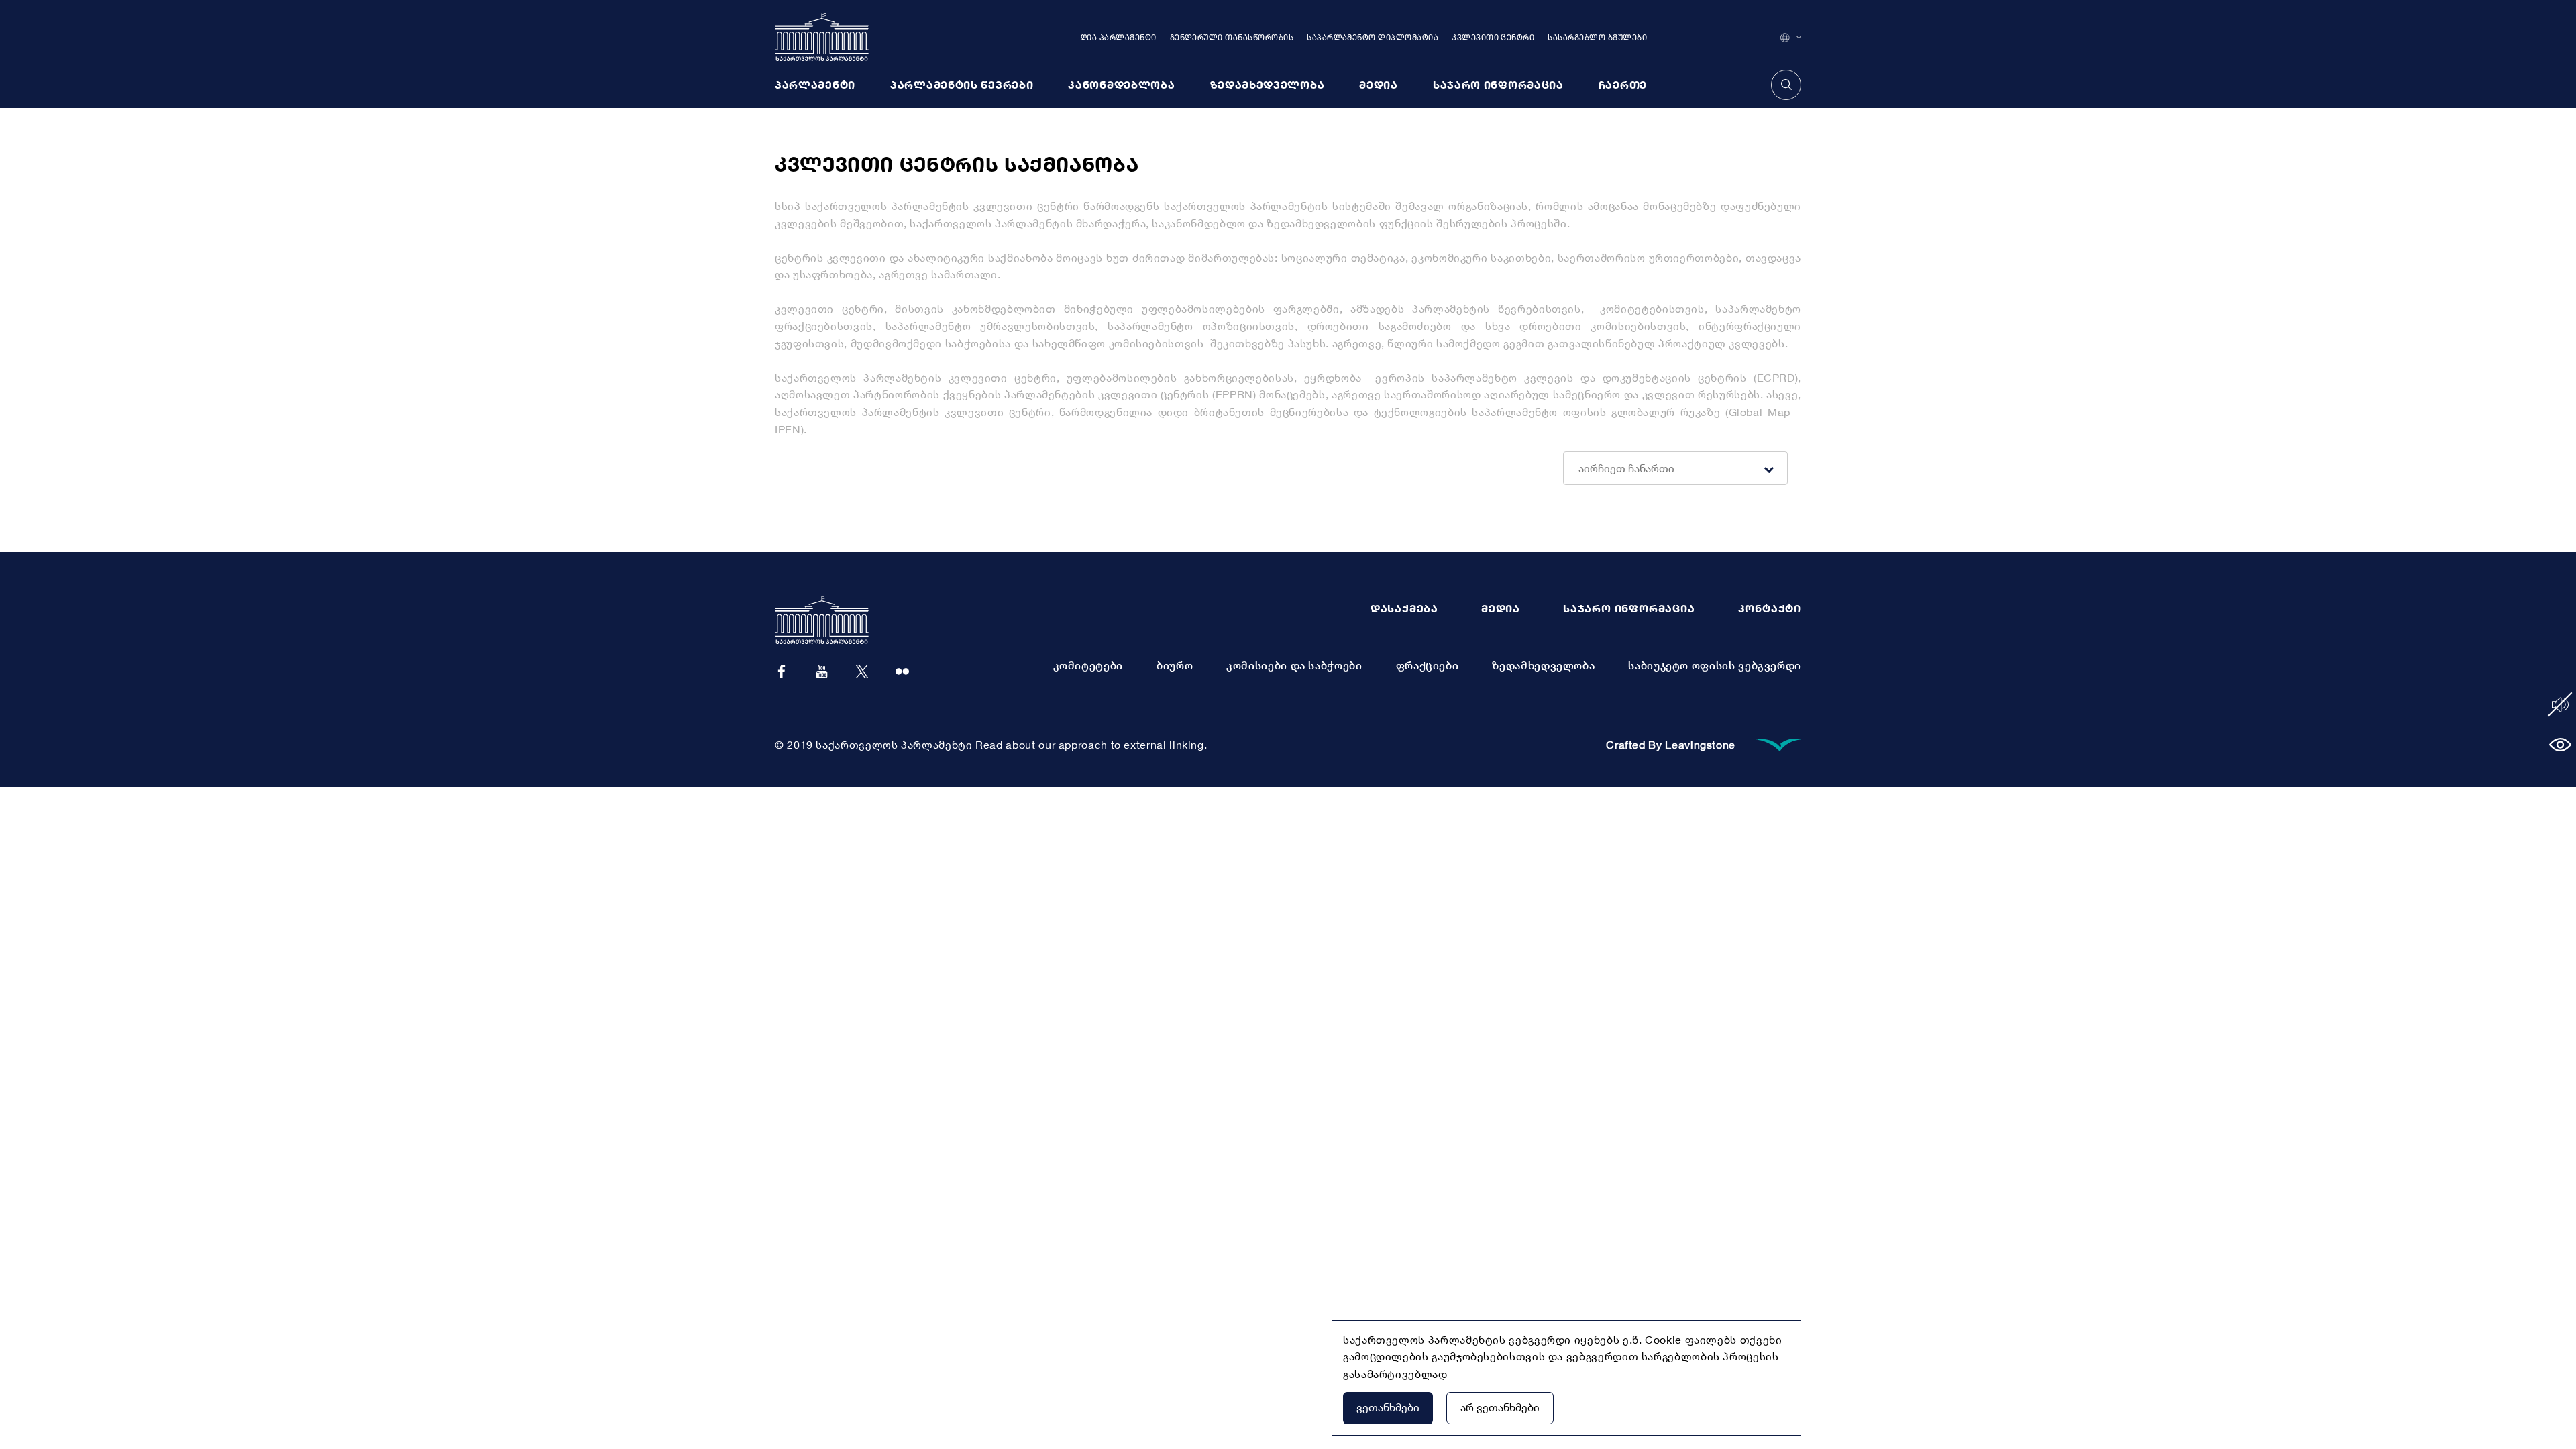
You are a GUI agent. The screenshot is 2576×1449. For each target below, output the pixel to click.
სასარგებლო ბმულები (1597, 37)
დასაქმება (1404, 608)
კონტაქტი (1770, 608)
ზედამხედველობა (1543, 665)
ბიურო (1175, 665)
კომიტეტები (1088, 665)
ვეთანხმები (1388, 1407)
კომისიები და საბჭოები (1294, 665)
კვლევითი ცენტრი (1493, 37)
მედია (1501, 608)
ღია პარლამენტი (1119, 37)
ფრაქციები (1428, 665)
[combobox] (1670, 468)
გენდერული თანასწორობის (1232, 37)
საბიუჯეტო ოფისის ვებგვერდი (1715, 665)
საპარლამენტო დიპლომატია (1373, 37)
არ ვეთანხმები (1500, 1407)
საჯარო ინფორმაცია (1629, 608)
